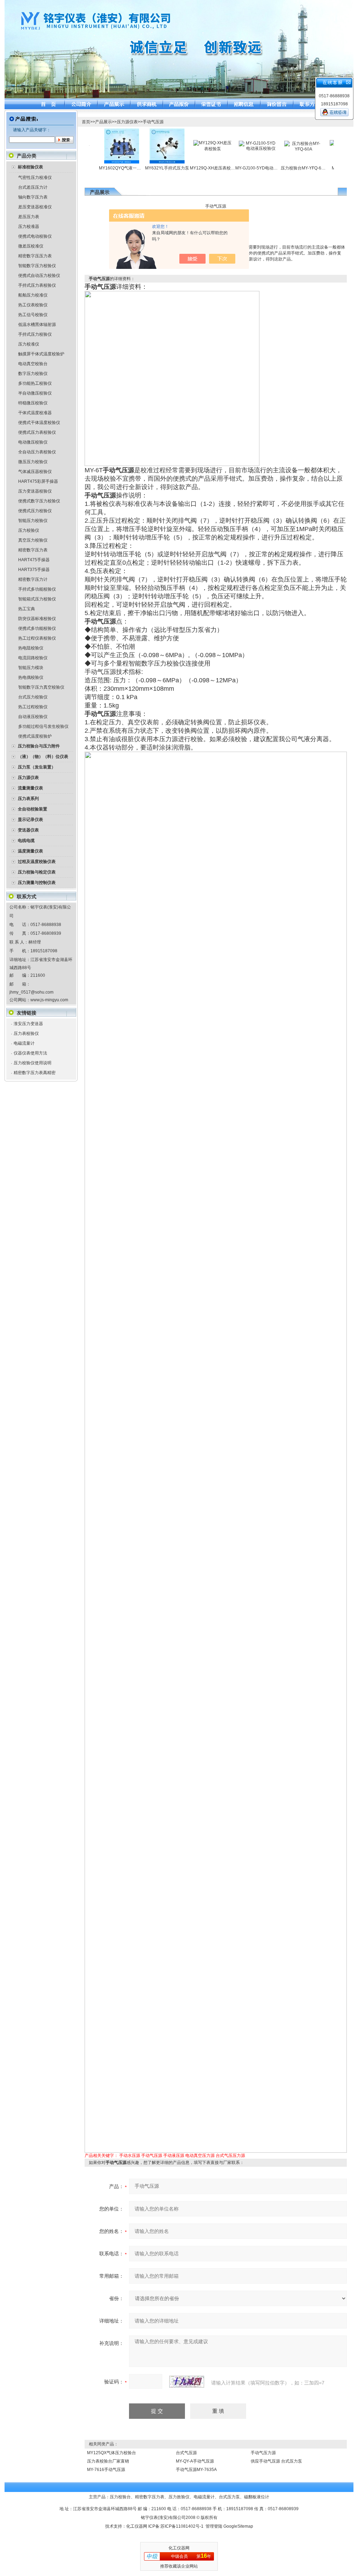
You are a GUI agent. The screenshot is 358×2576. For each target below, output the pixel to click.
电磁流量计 (24, 1043)
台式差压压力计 (33, 187)
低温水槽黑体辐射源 (37, 325)
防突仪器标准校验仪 (37, 619)
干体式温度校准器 (35, 413)
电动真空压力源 (200, 2156)
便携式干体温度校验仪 (39, 423)
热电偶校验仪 (31, 677)
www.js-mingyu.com (49, 1000)
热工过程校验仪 (33, 707)
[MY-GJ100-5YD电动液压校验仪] (229, 143)
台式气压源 (186, 2453)
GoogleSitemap (238, 2526)
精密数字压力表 (33, 550)
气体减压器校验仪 (35, 472)
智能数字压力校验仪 (37, 266)
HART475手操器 (34, 560)
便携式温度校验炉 (35, 736)
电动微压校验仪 (33, 442)
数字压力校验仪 (33, 374)
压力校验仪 (29, 530)
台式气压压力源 (230, 2156)
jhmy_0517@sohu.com (31, 992)
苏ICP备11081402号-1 (182, 2526)
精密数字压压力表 (35, 256)
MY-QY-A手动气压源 (195, 2461)
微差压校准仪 (31, 246)
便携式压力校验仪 (35, 511)
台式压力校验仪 (33, 697)
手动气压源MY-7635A (196, 2470)
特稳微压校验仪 (33, 403)
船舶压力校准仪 (33, 295)
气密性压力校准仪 (35, 177)
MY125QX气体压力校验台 (112, 2453)
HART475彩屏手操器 (38, 481)
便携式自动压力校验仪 (39, 276)
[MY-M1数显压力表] (320, 142)
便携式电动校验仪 (35, 236)
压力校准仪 (29, 344)
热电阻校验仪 (31, 648)
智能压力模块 (31, 668)
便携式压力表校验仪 (37, 432)
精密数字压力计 (33, 579)
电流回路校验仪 (33, 658)
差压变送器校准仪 (35, 207)
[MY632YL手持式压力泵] (138, 131)
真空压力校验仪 (33, 540)
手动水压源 (130, 2156)
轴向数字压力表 (33, 197)
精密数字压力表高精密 (35, 1073)
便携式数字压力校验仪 (39, 501)
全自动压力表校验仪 (37, 452)
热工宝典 (27, 609)
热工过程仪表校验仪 (37, 638)
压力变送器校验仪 (35, 491)
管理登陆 (214, 2526)
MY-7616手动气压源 (106, 2470)
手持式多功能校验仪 (37, 589)
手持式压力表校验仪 (37, 285)
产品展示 (103, 122)
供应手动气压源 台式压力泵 (276, 2461)
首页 (86, 122)
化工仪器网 (137, 2526)
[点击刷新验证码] (187, 2382)
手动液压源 (174, 2156)
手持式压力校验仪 (35, 334)
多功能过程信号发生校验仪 (43, 726)
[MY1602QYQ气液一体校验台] (93, 131)
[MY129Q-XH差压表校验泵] (184, 142)
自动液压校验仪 (33, 717)
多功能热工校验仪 (35, 383)
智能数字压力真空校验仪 (41, 687)
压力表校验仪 (26, 1033)
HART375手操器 (34, 570)
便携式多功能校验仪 (37, 628)
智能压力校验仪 (33, 521)
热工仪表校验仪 (33, 305)
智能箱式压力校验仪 (37, 599)
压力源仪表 (127, 122)
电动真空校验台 (33, 364)
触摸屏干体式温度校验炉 (41, 354)
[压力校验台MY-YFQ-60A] (275, 143)
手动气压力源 (263, 2453)
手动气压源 (153, 122)
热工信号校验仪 (33, 315)
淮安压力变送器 (28, 1024)
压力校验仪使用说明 (33, 1063)
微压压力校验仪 (33, 462)
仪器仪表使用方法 (30, 1053)
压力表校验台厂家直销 (108, 2461)
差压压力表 (29, 217)
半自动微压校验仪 (35, 393)
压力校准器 (29, 227)
